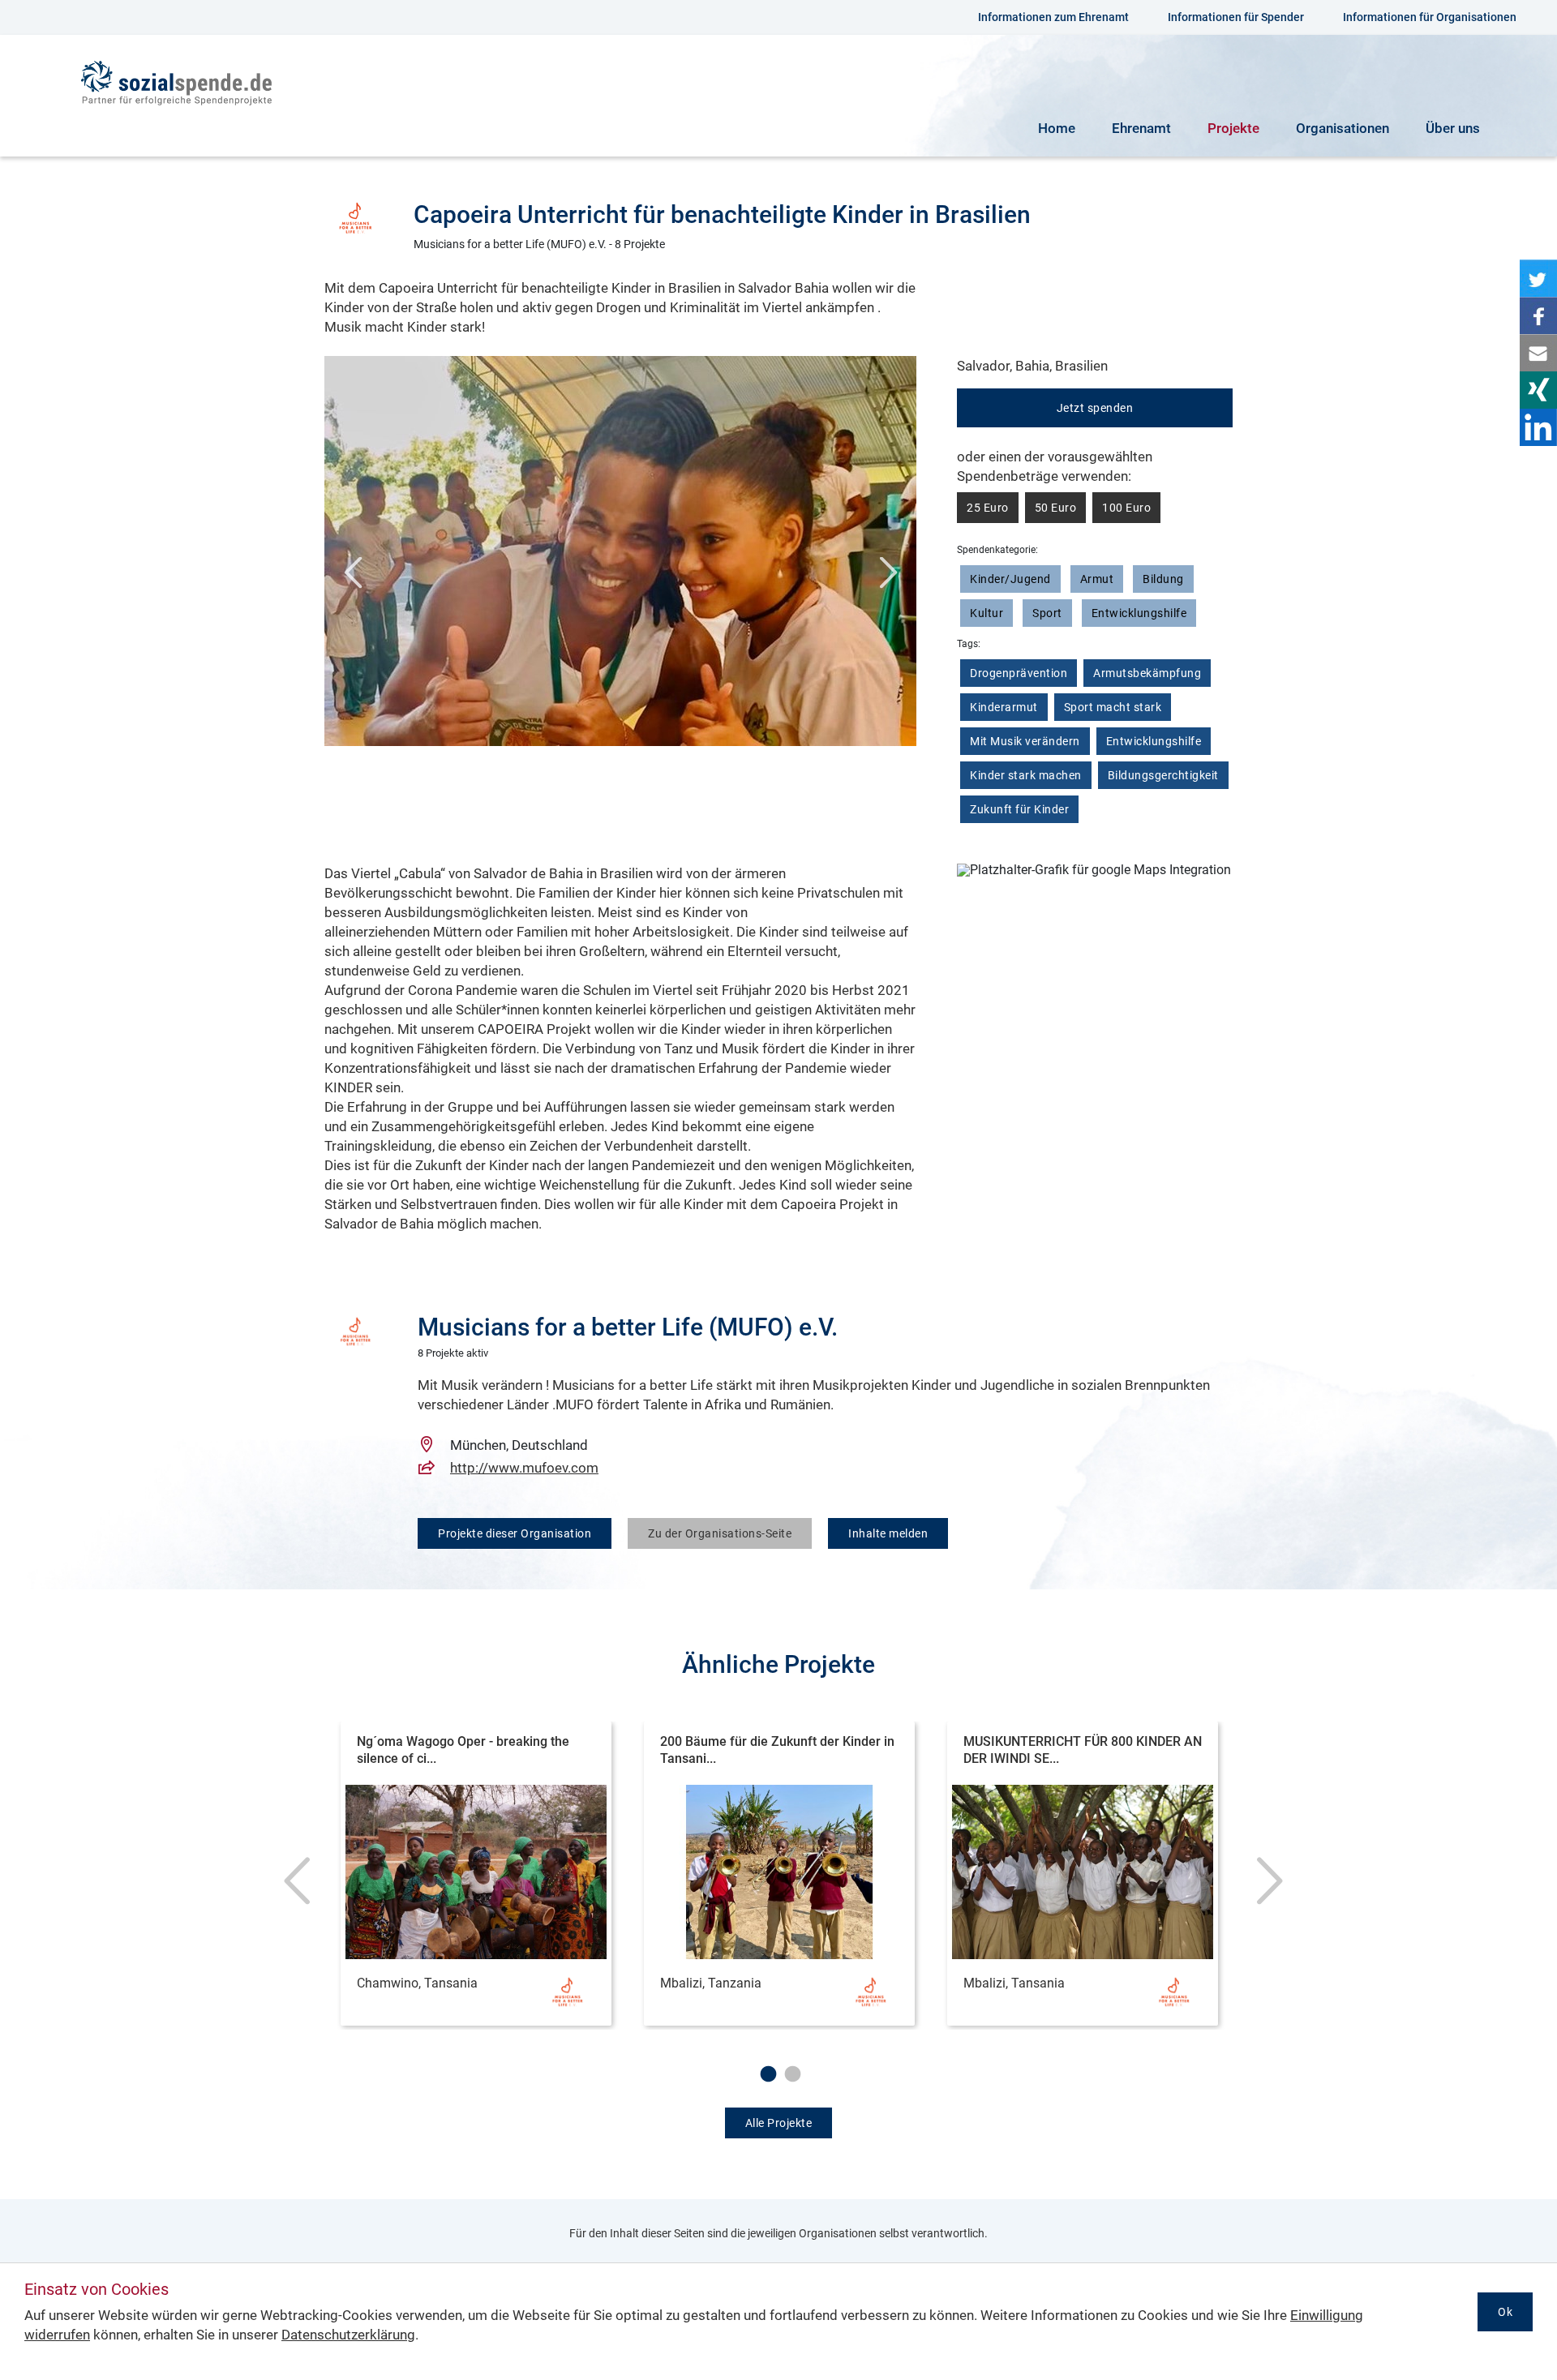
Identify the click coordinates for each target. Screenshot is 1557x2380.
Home (1057, 128)
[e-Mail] (1538, 353)
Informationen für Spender (1236, 17)
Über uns (1453, 128)
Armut (1097, 579)
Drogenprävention (1019, 673)
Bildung (1163, 579)
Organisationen (1343, 128)
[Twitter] (1538, 278)
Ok (1505, 2312)
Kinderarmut (1004, 707)
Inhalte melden (888, 1533)
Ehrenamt (1141, 128)
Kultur (987, 613)
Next (888, 581)
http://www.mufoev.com (524, 1468)
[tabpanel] (476, 1876)
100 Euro (1126, 508)
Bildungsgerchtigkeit (1163, 775)
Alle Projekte (779, 2123)
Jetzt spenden (1095, 408)
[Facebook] (1538, 315)
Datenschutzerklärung (348, 2335)
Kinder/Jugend (1010, 579)
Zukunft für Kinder (1019, 809)
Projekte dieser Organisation (515, 1533)
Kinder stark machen (1026, 775)
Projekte (1233, 128)
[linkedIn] (1538, 427)
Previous (353, 581)
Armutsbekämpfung (1147, 673)
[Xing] (1538, 390)
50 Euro (1056, 508)
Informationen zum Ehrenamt (1053, 17)
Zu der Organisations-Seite (720, 1533)
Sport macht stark (1113, 707)
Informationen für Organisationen (1430, 17)
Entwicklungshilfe (1139, 613)
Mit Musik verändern (1025, 741)
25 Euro (988, 508)
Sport (1047, 613)
